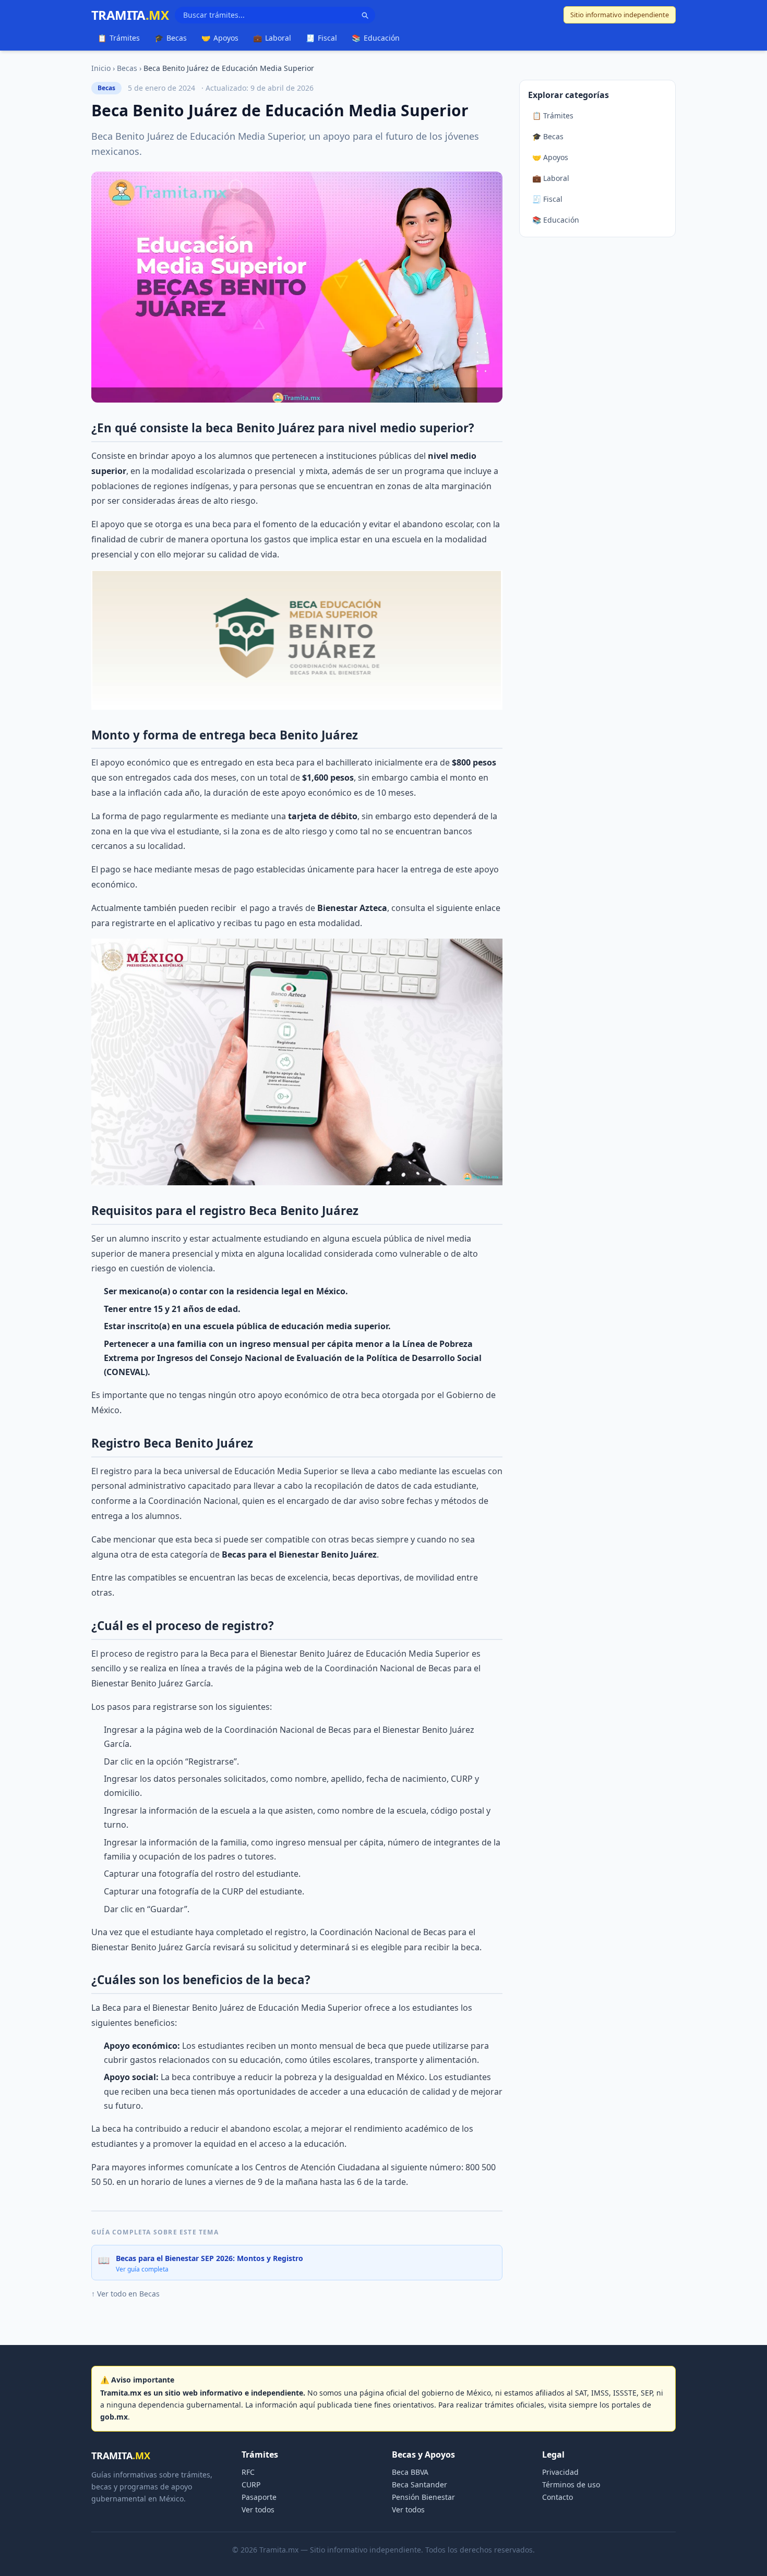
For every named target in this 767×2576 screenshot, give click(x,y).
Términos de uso (571, 2484)
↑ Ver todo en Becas (125, 2294)
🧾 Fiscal (547, 199)
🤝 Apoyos (550, 157)
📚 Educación (556, 220)
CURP (251, 2484)
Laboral (272, 38)
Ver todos (258, 2510)
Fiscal (321, 38)
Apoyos (220, 38)
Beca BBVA (410, 2472)
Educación (376, 38)
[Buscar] (365, 15)
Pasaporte (259, 2497)
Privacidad (560, 2472)
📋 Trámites (553, 116)
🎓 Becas (548, 136)
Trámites (119, 38)
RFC (248, 2472)
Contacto (558, 2497)
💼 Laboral (551, 178)
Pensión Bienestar (423, 2497)
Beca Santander (420, 2484)
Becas (171, 38)
